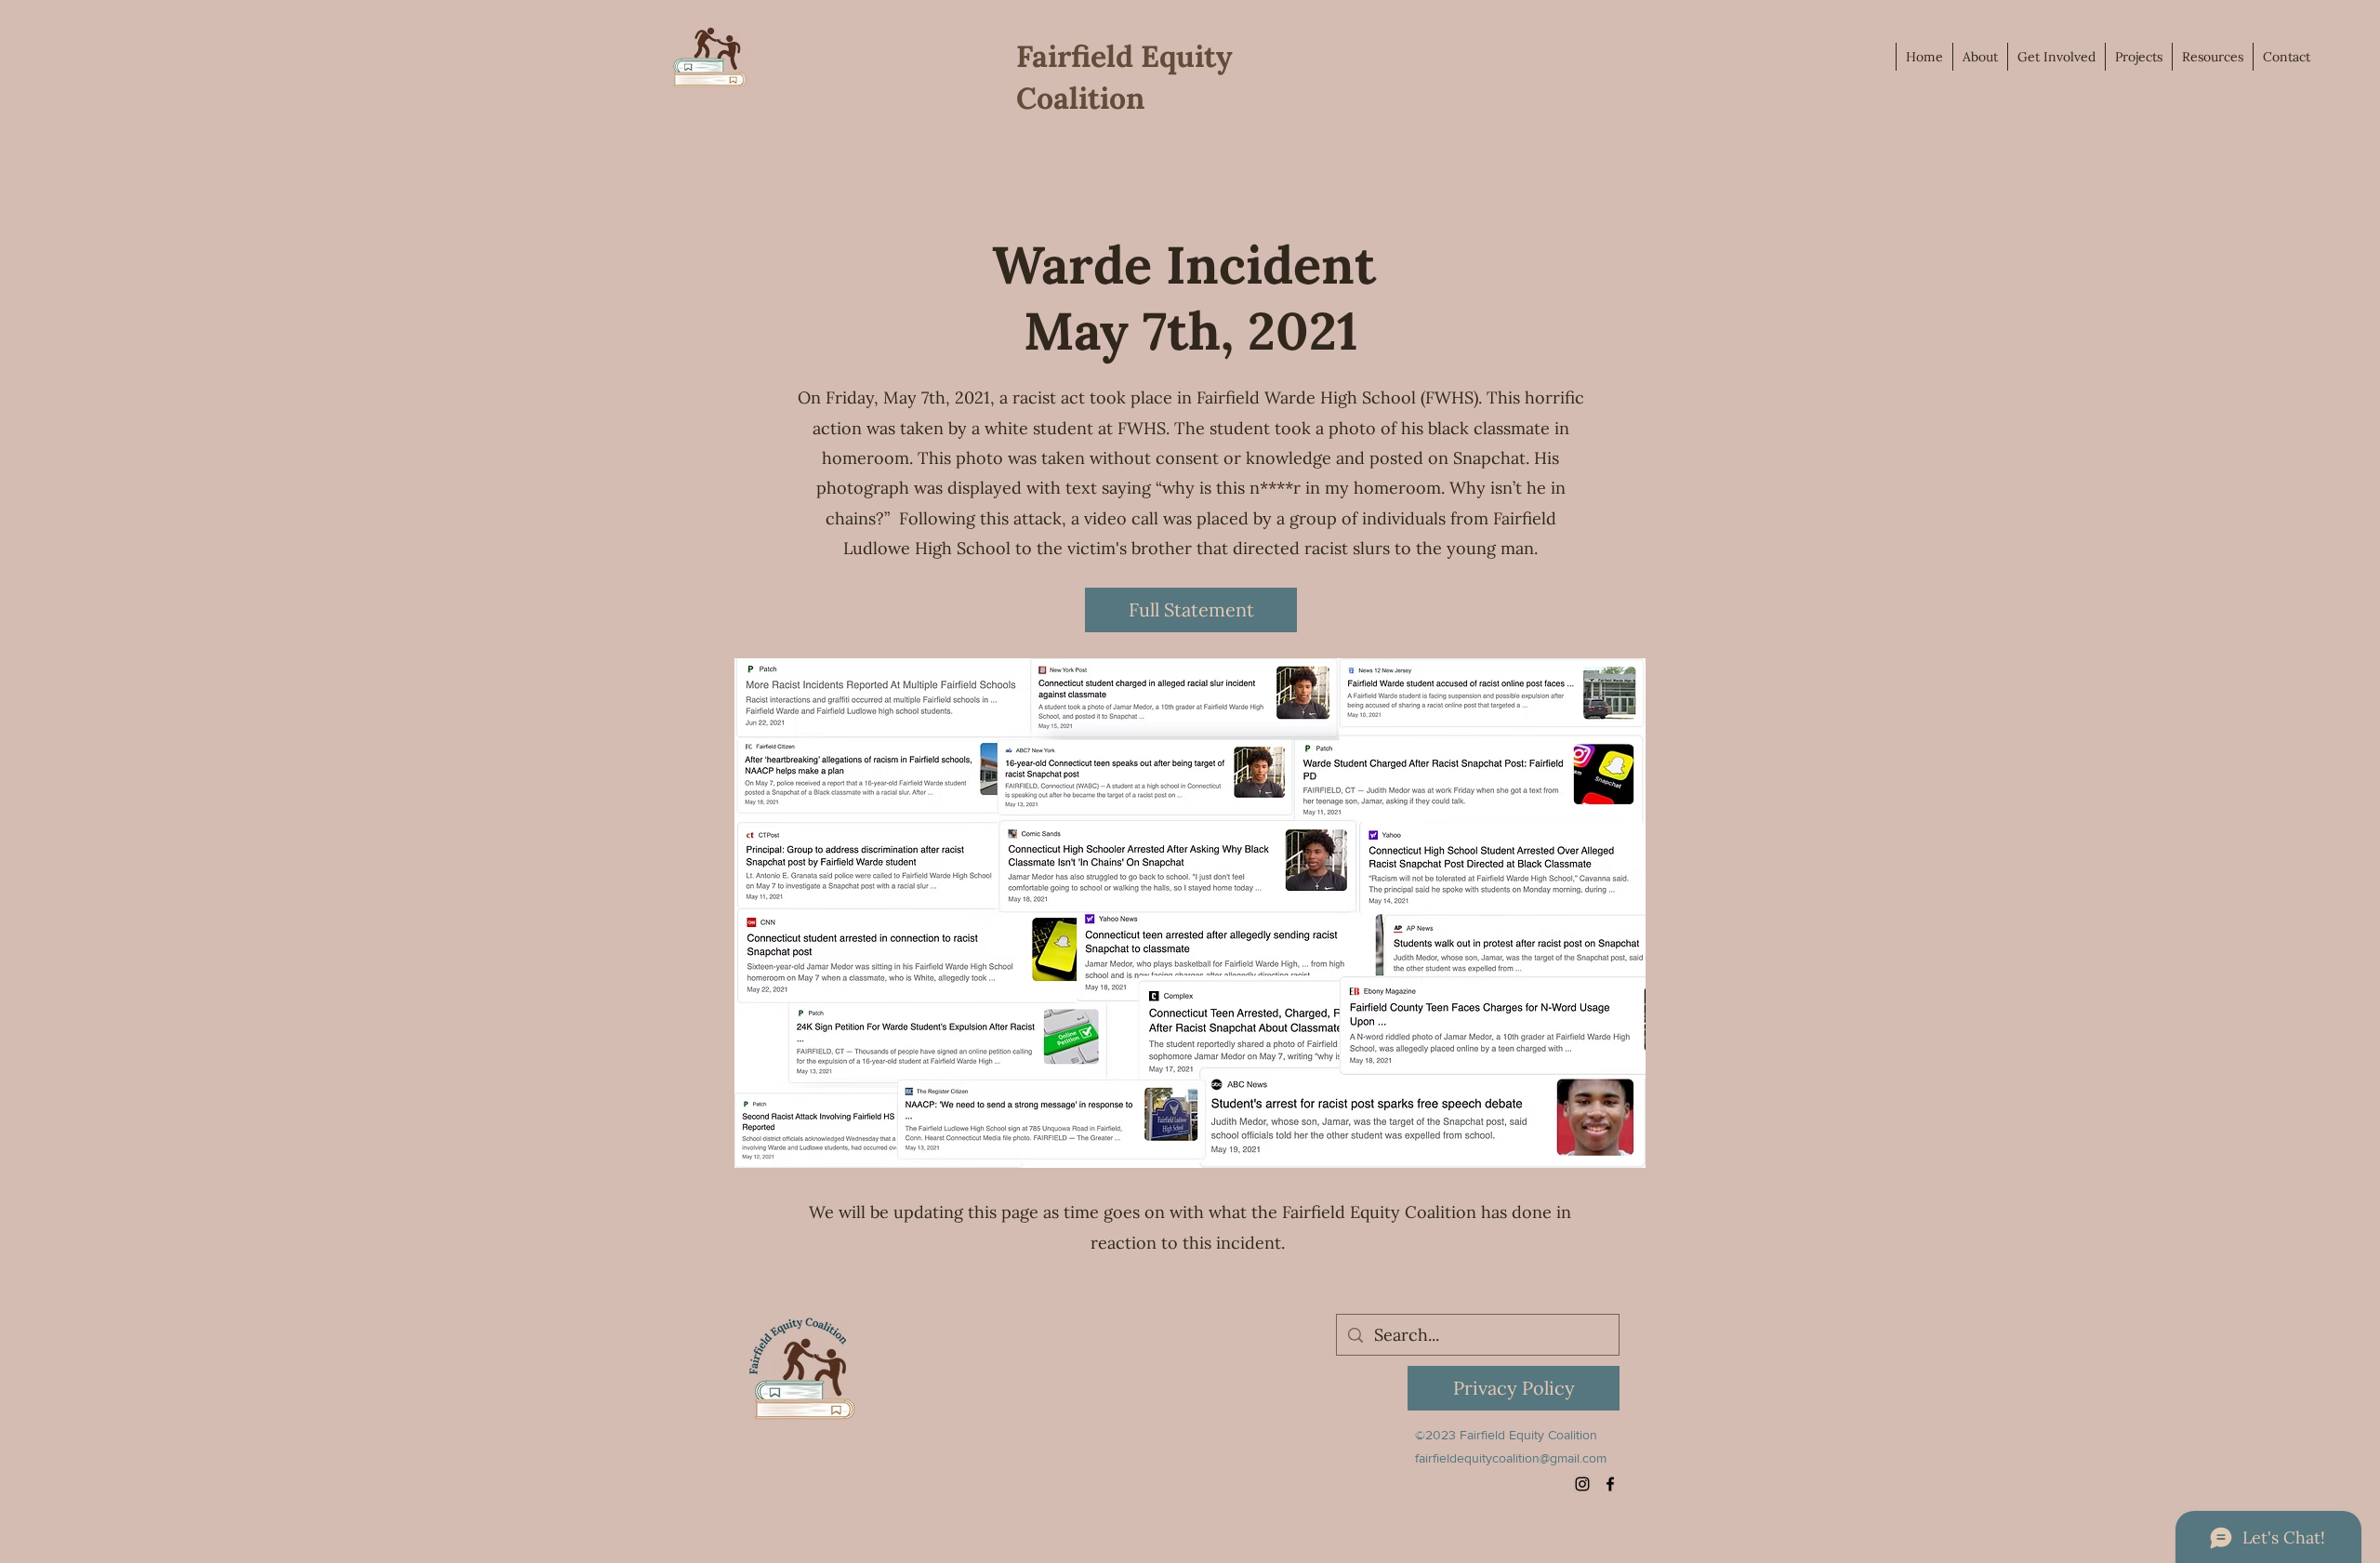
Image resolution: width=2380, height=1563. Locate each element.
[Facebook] (1610, 1484)
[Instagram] (1582, 1484)
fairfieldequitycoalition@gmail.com (1511, 1458)
